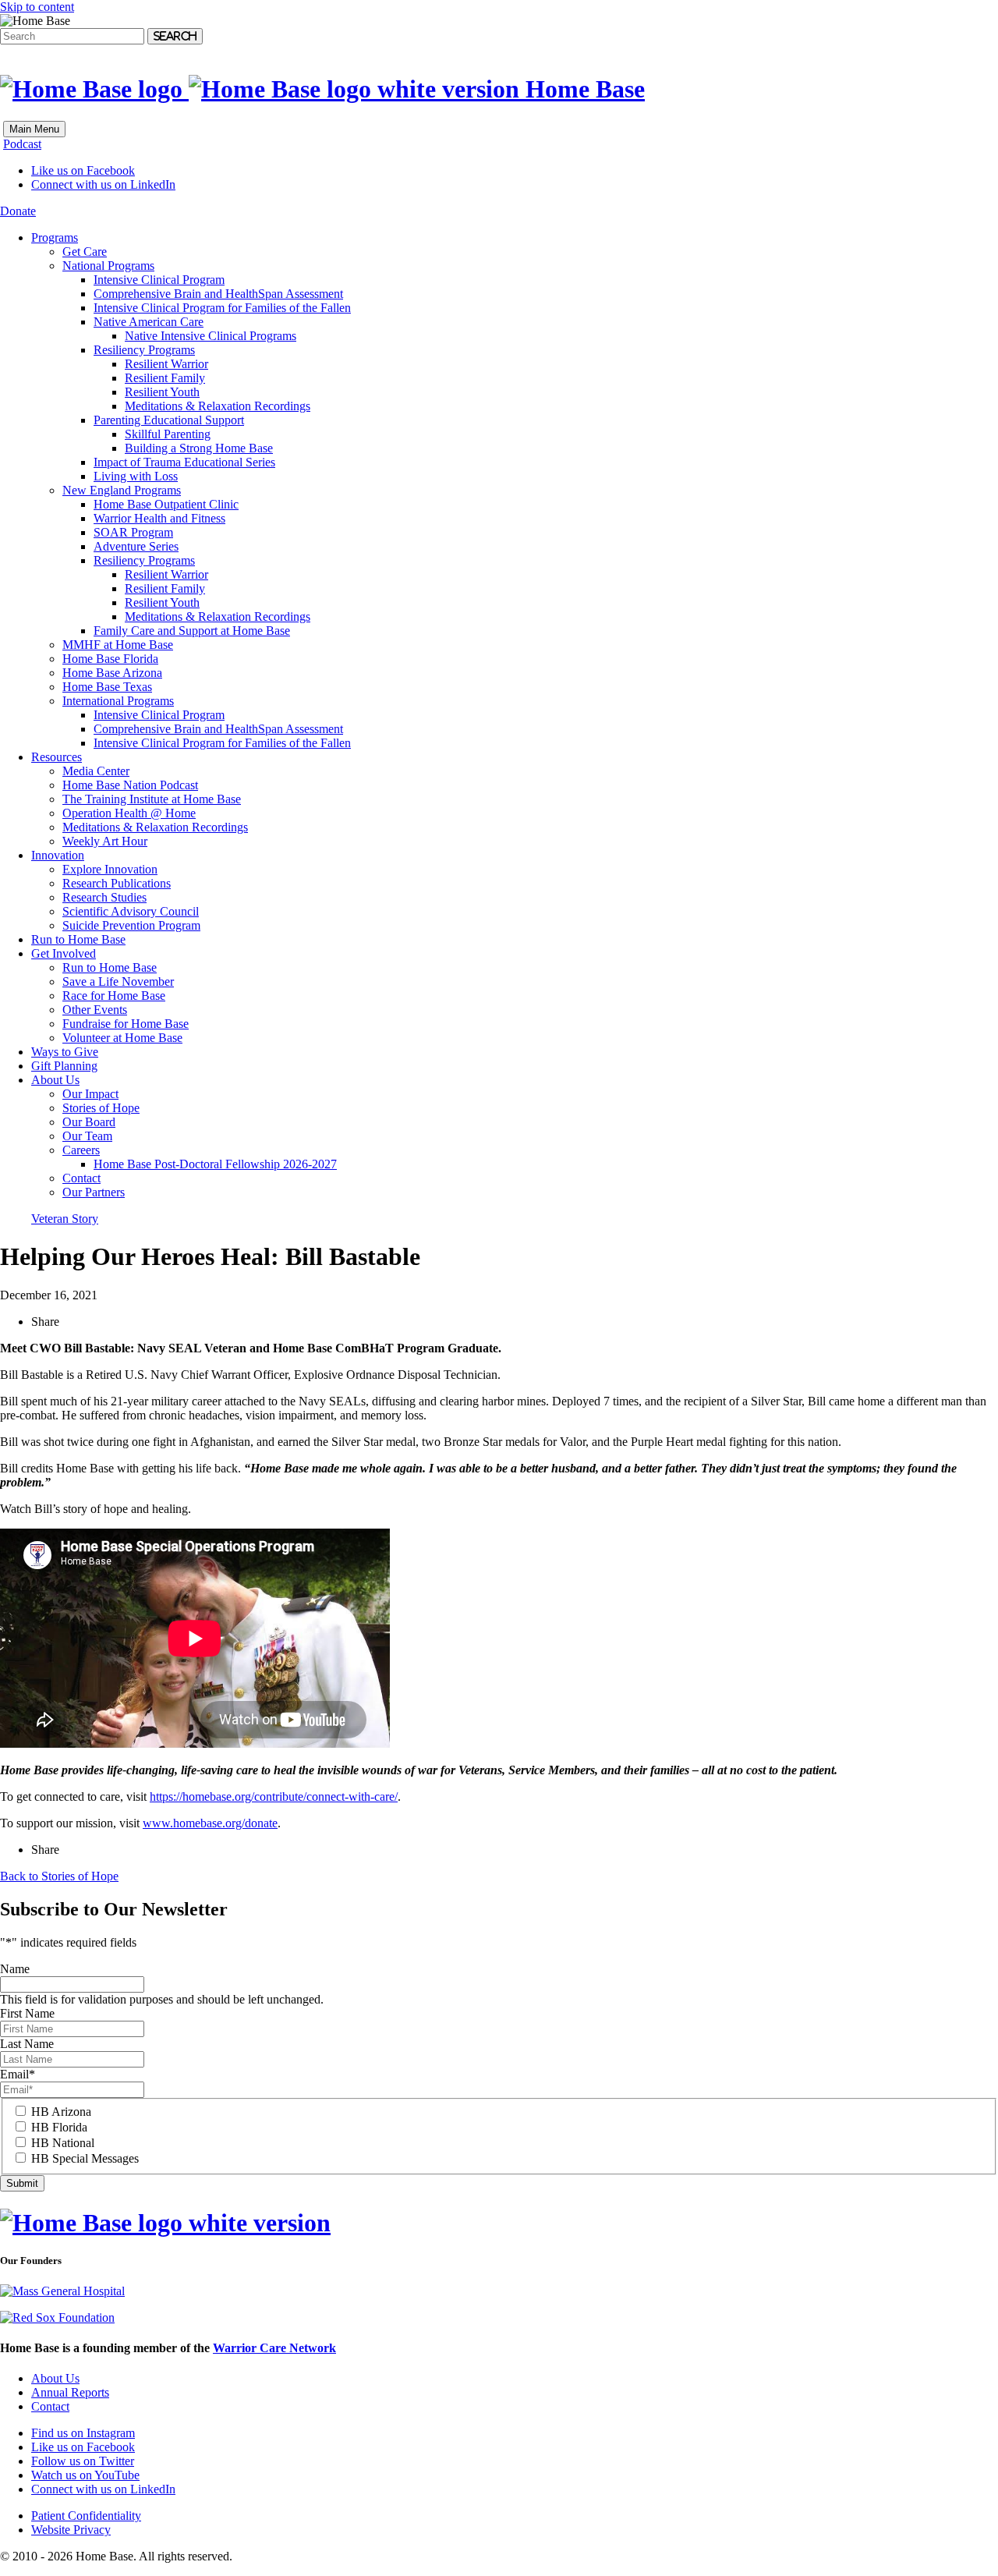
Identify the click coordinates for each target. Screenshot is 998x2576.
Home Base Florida (110, 659)
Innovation (58, 855)
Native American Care (149, 322)
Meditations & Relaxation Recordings (218, 406)
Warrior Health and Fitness (159, 518)
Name (15, 1969)
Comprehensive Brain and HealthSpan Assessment (218, 294)
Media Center (96, 771)
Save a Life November (118, 982)
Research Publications (117, 883)
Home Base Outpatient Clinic (166, 504)
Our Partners (94, 1192)
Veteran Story (65, 1219)
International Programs (118, 701)
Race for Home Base (114, 996)
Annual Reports (70, 2392)
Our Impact (90, 1094)
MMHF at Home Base (118, 645)
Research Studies (104, 897)
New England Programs (122, 490)
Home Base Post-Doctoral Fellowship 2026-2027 (215, 1164)
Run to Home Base (78, 939)
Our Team (87, 1136)
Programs (55, 237)
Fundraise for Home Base (126, 1024)
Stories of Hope (101, 1108)
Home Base (582, 89)
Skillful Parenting (168, 434)
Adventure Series (136, 546)
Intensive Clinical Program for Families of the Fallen (222, 308)
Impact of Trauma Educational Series (184, 462)
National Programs (108, 266)
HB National (63, 2143)
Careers (81, 1150)
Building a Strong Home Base (199, 448)
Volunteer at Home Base (122, 1038)
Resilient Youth (162, 392)
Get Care (85, 252)
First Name (27, 2013)
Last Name (27, 2044)
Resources (57, 757)
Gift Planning (64, 1066)
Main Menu (34, 129)
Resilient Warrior (166, 364)
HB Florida (59, 2127)
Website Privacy (71, 2530)
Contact (81, 1178)
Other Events (95, 1010)
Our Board (89, 1122)
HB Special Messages (85, 2158)
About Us (55, 1080)
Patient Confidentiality (86, 2516)
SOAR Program (133, 532)
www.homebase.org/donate (210, 1823)
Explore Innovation (110, 869)
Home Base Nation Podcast (130, 785)
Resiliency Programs (144, 350)
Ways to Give (65, 1052)
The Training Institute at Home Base (152, 799)
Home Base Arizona (112, 673)
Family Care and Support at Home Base (192, 631)
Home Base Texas (107, 687)
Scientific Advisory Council (131, 911)
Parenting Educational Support (169, 420)
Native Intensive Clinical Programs (211, 336)
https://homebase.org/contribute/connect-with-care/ (274, 1796)
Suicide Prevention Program (131, 925)
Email (18, 2074)
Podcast (22, 144)
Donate (18, 211)
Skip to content (37, 7)
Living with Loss (136, 476)
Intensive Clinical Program (159, 280)
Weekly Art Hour (105, 841)
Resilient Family (165, 378)
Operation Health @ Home (129, 813)
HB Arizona (61, 2112)
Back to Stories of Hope (59, 1876)
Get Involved (64, 953)
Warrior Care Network (274, 2348)
